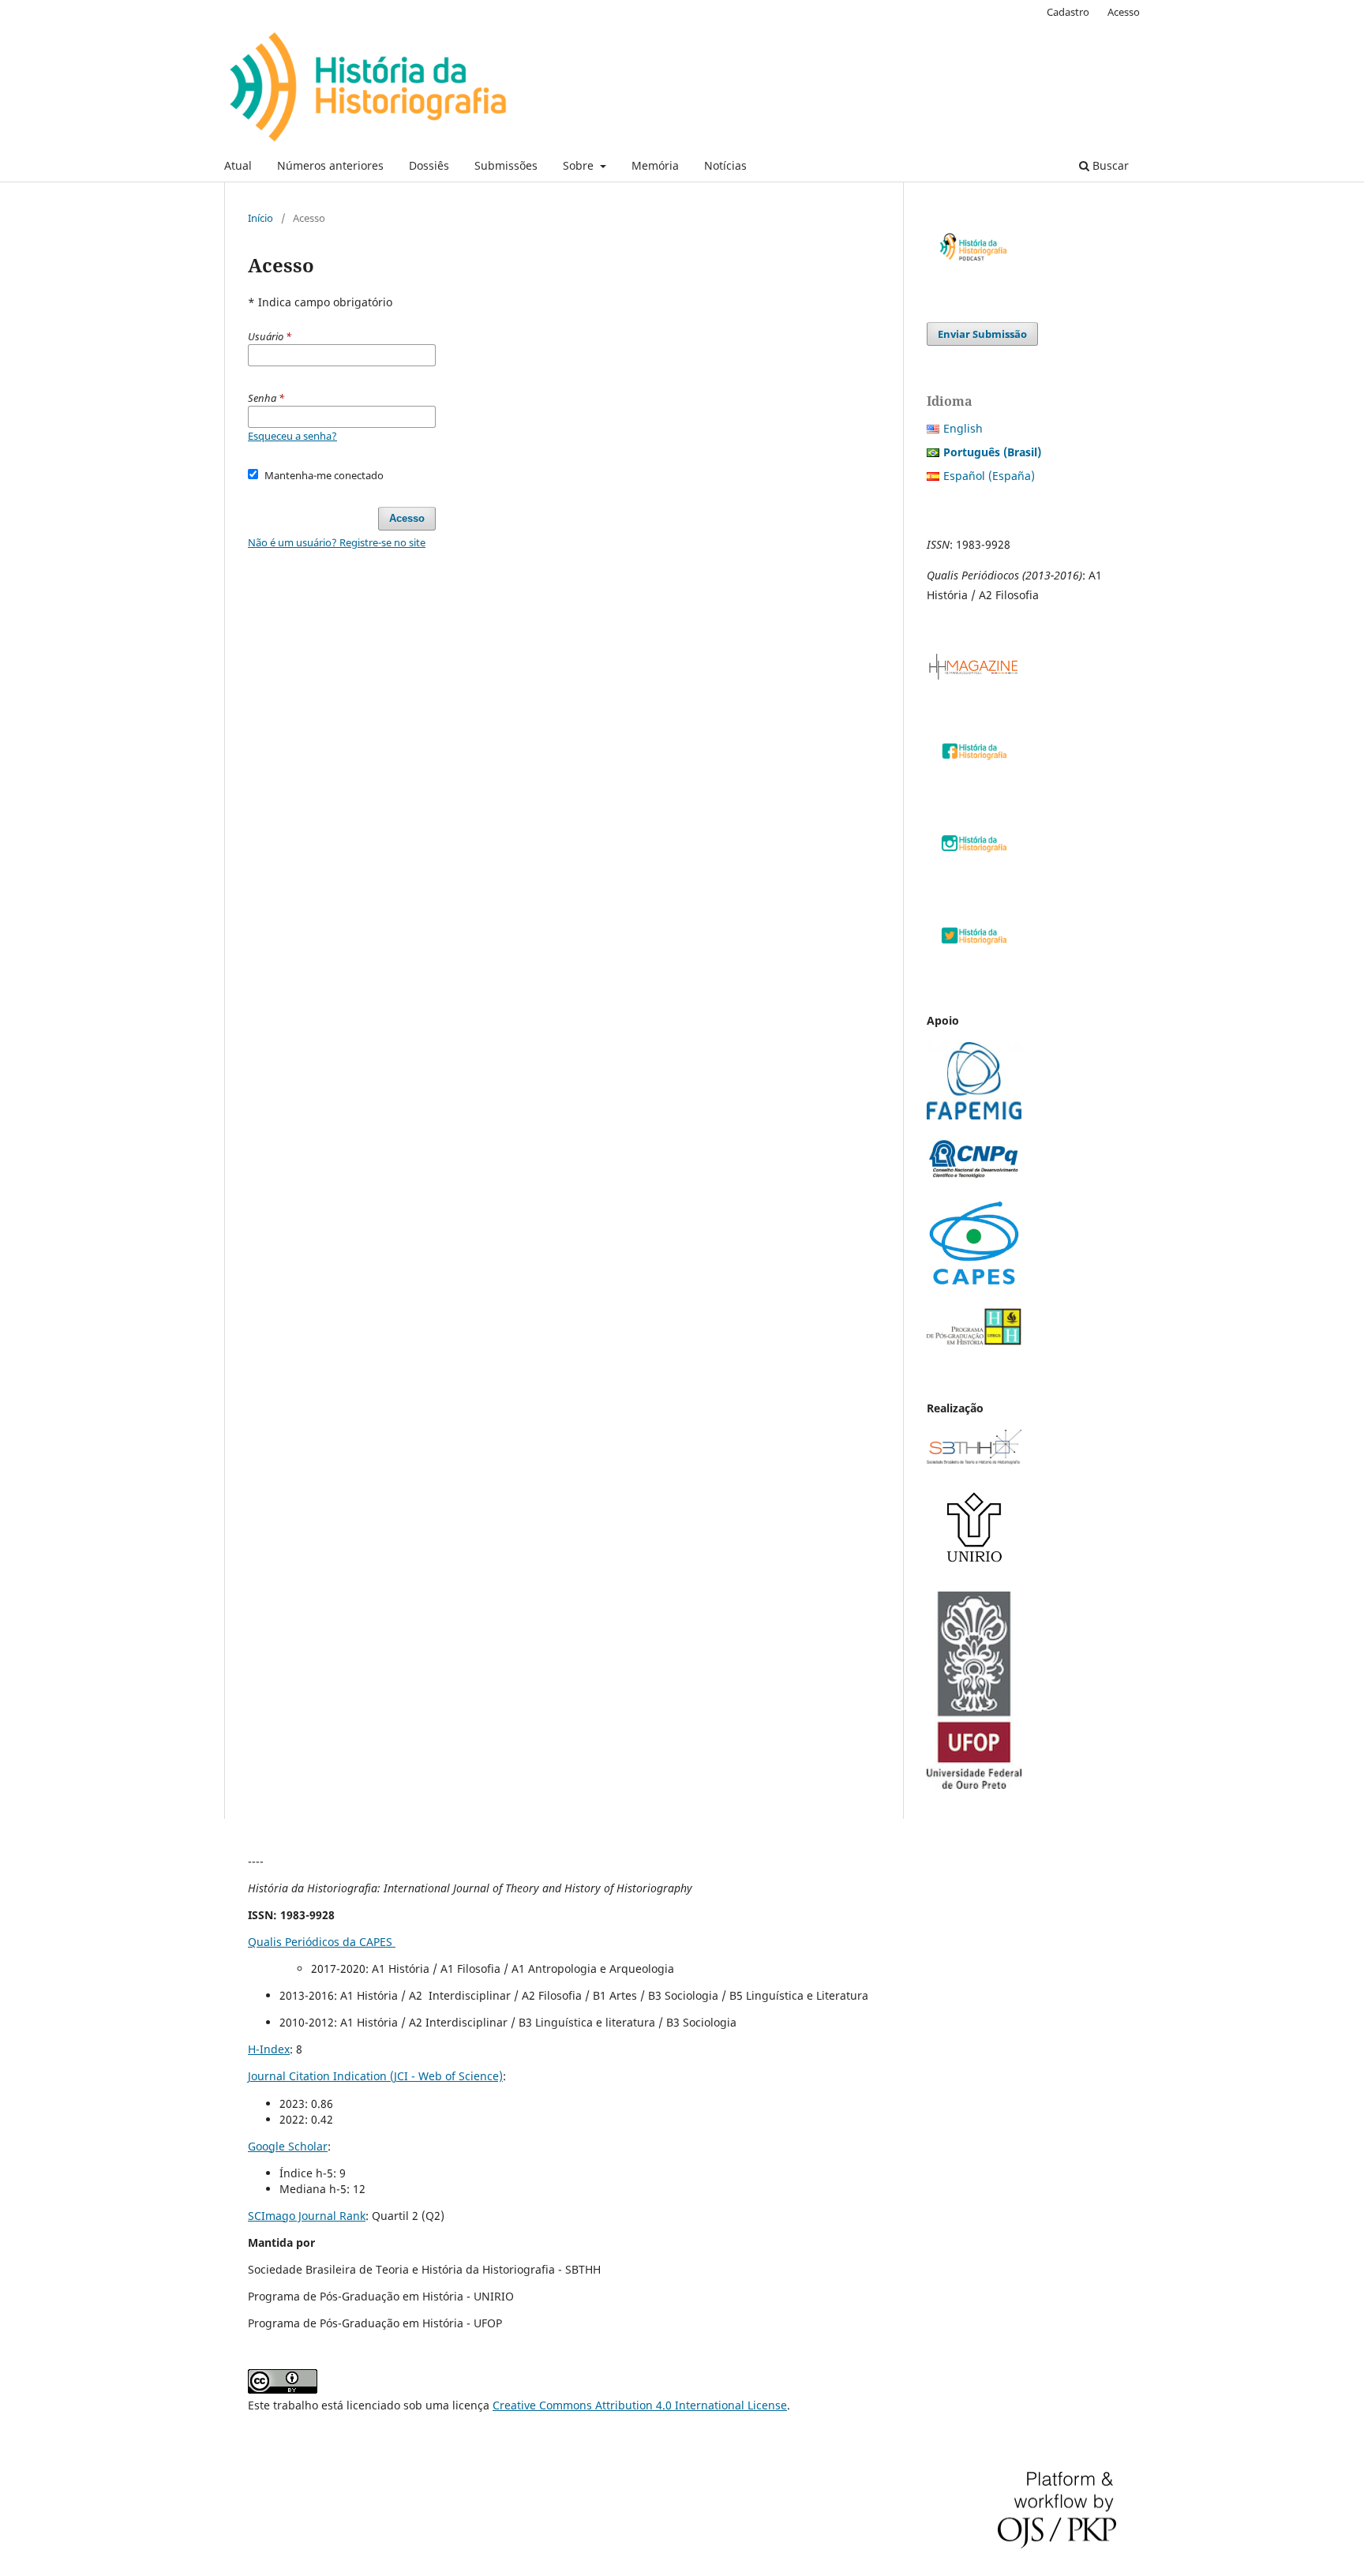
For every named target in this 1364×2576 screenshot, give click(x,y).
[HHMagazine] (974, 676)
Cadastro (1068, 12)
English (963, 428)
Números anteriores (330, 165)
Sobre (580, 165)
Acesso (1124, 12)
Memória (655, 165)
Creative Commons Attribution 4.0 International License (640, 2405)
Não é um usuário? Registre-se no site (337, 542)
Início (260, 218)
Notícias (725, 165)
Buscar (1109, 165)
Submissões (506, 165)
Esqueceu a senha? (292, 436)
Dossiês (429, 165)
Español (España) (989, 476)
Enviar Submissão (982, 334)
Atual (238, 165)
